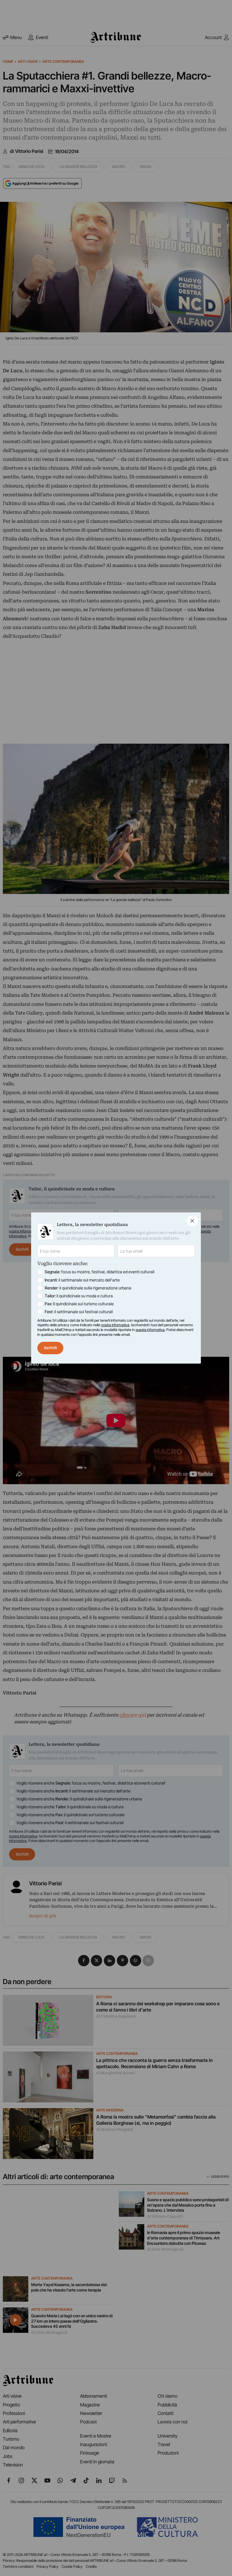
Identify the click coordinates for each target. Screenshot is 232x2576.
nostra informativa (115, 1325)
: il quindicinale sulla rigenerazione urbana (88, 1288)
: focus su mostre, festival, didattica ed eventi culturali (100, 1272)
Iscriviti (51, 1348)
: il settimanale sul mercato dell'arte (82, 1280)
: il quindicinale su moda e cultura (79, 1296)
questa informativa (150, 1330)
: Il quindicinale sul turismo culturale (79, 1304)
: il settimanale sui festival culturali (79, 1312)
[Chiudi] (192, 1221)
